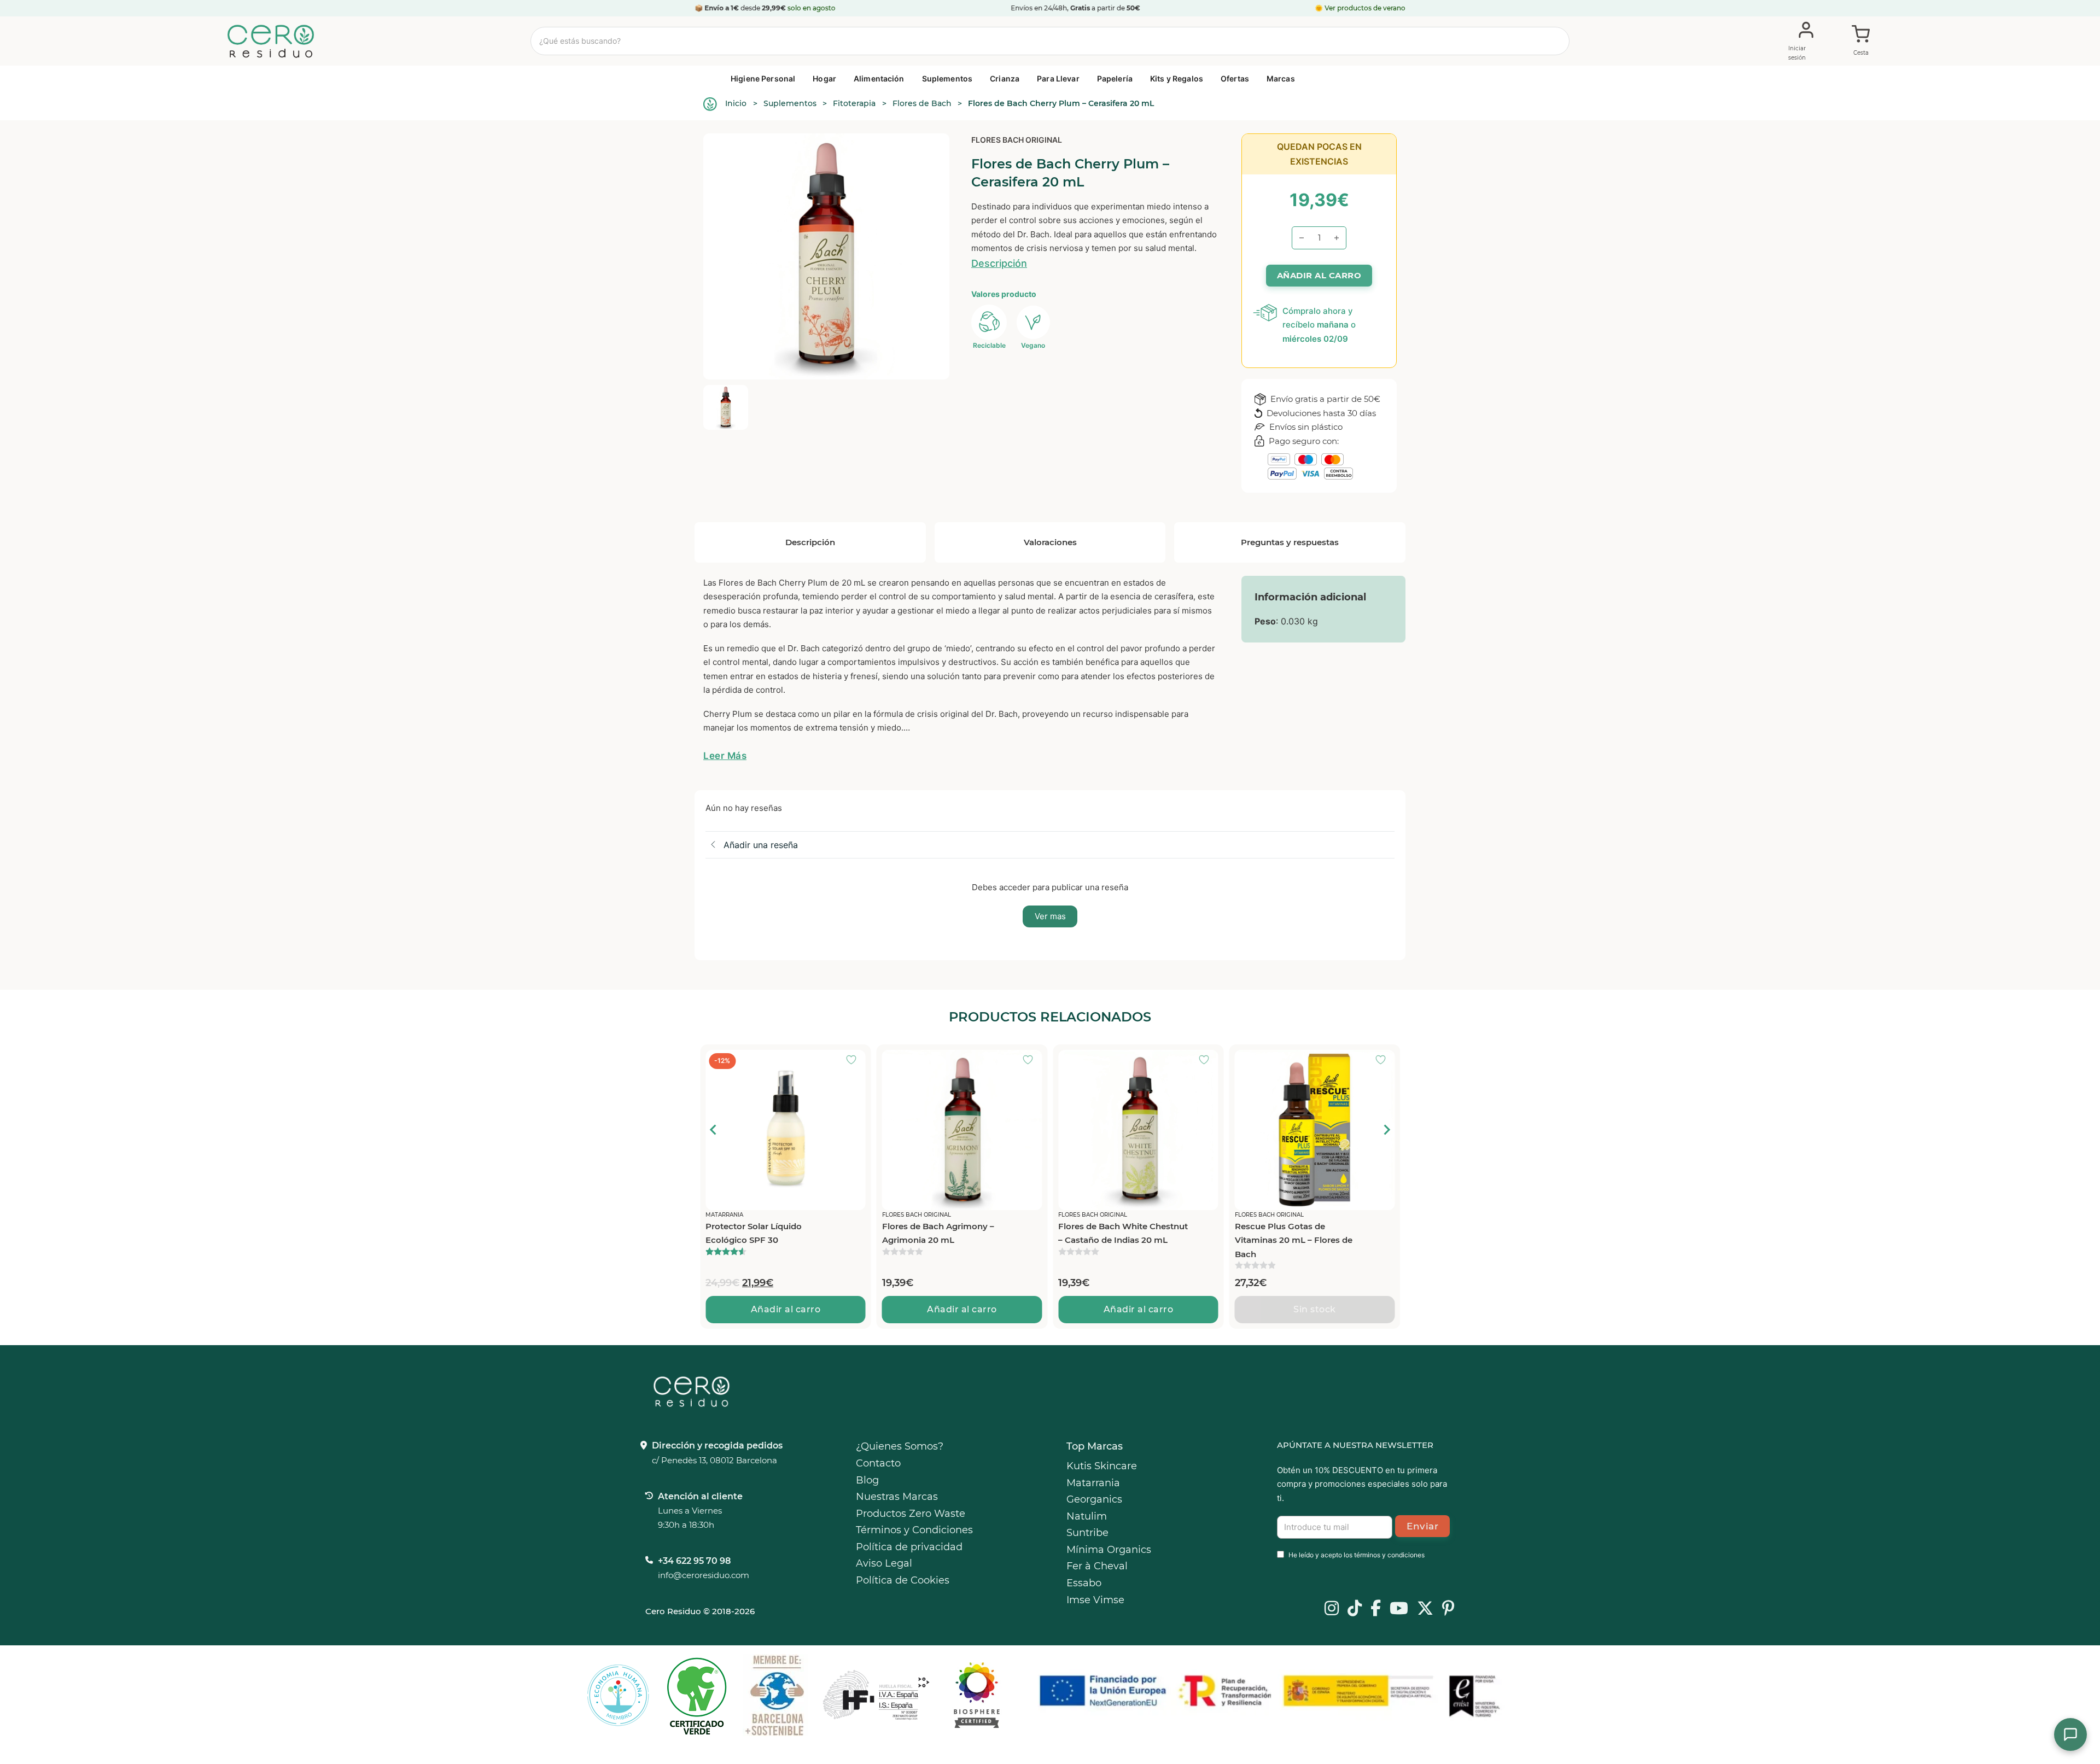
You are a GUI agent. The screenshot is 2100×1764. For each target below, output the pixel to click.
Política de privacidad (909, 1547)
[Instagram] (1332, 1609)
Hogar (824, 78)
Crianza (1005, 78)
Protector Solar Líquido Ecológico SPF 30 (1283, 1233)
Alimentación (879, 78)
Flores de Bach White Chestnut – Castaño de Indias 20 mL (947, 1233)
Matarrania (1093, 1483)
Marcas (1281, 78)
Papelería (1115, 78)
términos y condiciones (1389, 1555)
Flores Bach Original (1017, 140)
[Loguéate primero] (855, 1061)
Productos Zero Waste (911, 1514)
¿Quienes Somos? (900, 1446)
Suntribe (1087, 1533)
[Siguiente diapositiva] (1386, 1130)
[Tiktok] (1355, 1609)
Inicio (736, 103)
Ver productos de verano (1365, 8)
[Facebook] (1376, 1609)
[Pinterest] (1448, 1609)
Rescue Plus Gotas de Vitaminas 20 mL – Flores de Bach (1117, 1240)
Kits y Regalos (1177, 78)
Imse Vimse (1095, 1600)
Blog (867, 1480)
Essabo (1084, 1583)
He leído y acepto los (1357, 1555)
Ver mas (1050, 916)
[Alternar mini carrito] (1861, 42)
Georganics (1094, 1499)
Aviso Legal (884, 1563)
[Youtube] (1399, 1609)
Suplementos (947, 78)
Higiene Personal (763, 78)
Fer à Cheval (1097, 1566)
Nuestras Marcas (897, 1497)
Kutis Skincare (1102, 1466)
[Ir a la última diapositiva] (714, 1130)
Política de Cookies (903, 1580)
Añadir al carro (786, 1309)
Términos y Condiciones (914, 1530)
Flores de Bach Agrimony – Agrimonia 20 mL (762, 1233)
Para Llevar (1058, 78)
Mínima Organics (1109, 1550)
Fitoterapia (854, 103)
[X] (1425, 1609)
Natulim (1087, 1516)
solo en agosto (812, 8)
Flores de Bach (922, 103)
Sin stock (1139, 1309)
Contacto (878, 1463)
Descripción (999, 263)
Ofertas (1235, 78)
